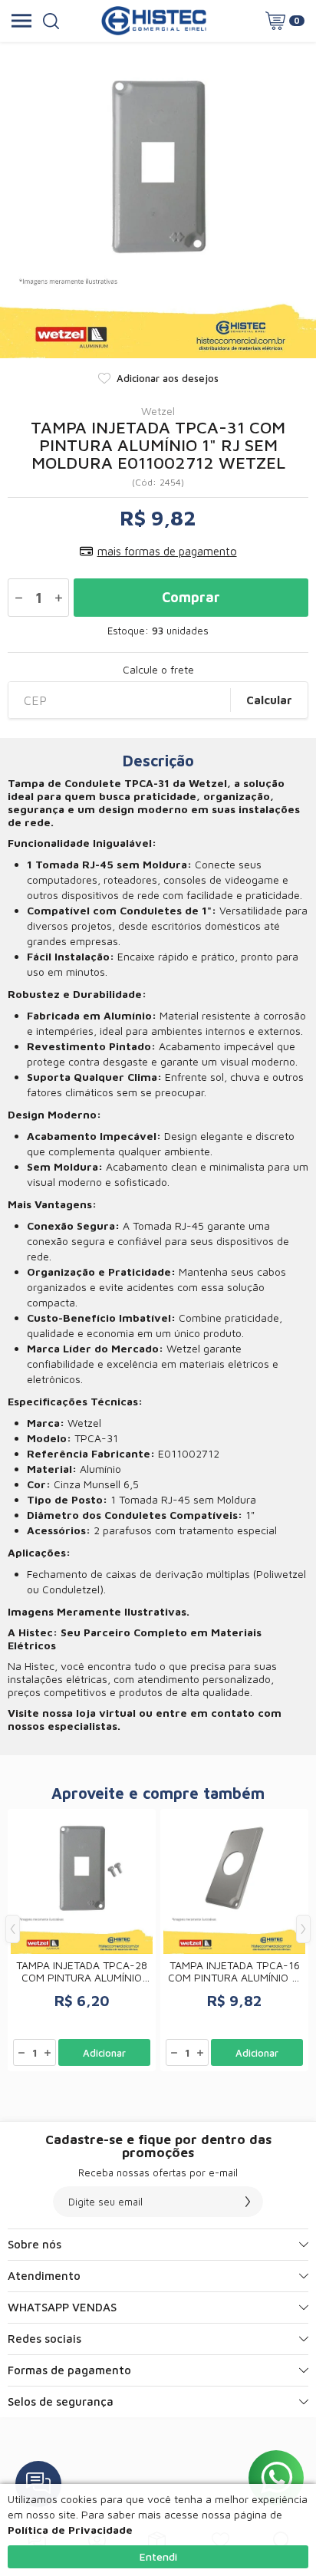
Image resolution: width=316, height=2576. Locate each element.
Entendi (158, 2556)
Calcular (269, 700)
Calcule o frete (158, 670)
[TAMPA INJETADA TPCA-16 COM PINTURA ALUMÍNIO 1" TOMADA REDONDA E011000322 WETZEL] (234, 1940)
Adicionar (104, 2053)
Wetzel (158, 411)
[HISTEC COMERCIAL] (154, 21)
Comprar (191, 597)
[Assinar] (248, 2202)
